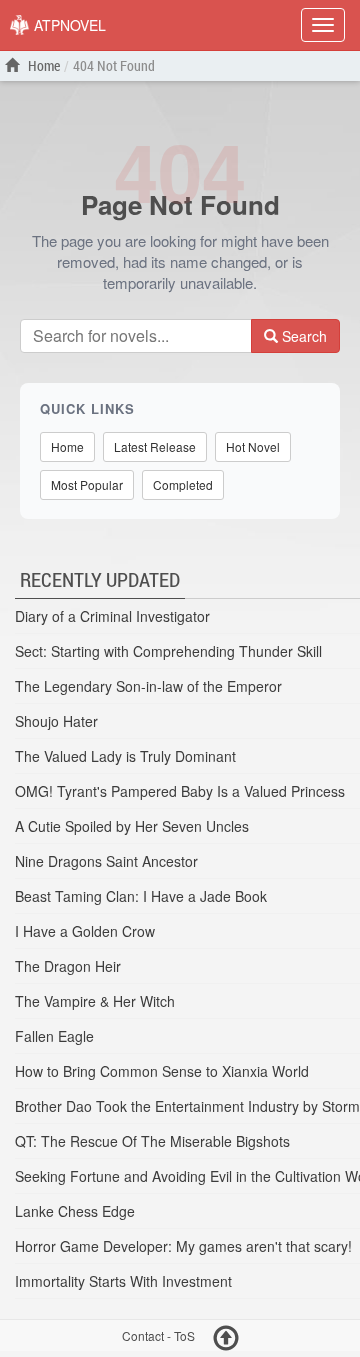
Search (302, 336)
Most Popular (87, 484)
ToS (184, 1336)
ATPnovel (68, 25)
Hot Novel (253, 446)
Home (42, 65)
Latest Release (155, 446)
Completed (183, 484)
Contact (143, 1336)
